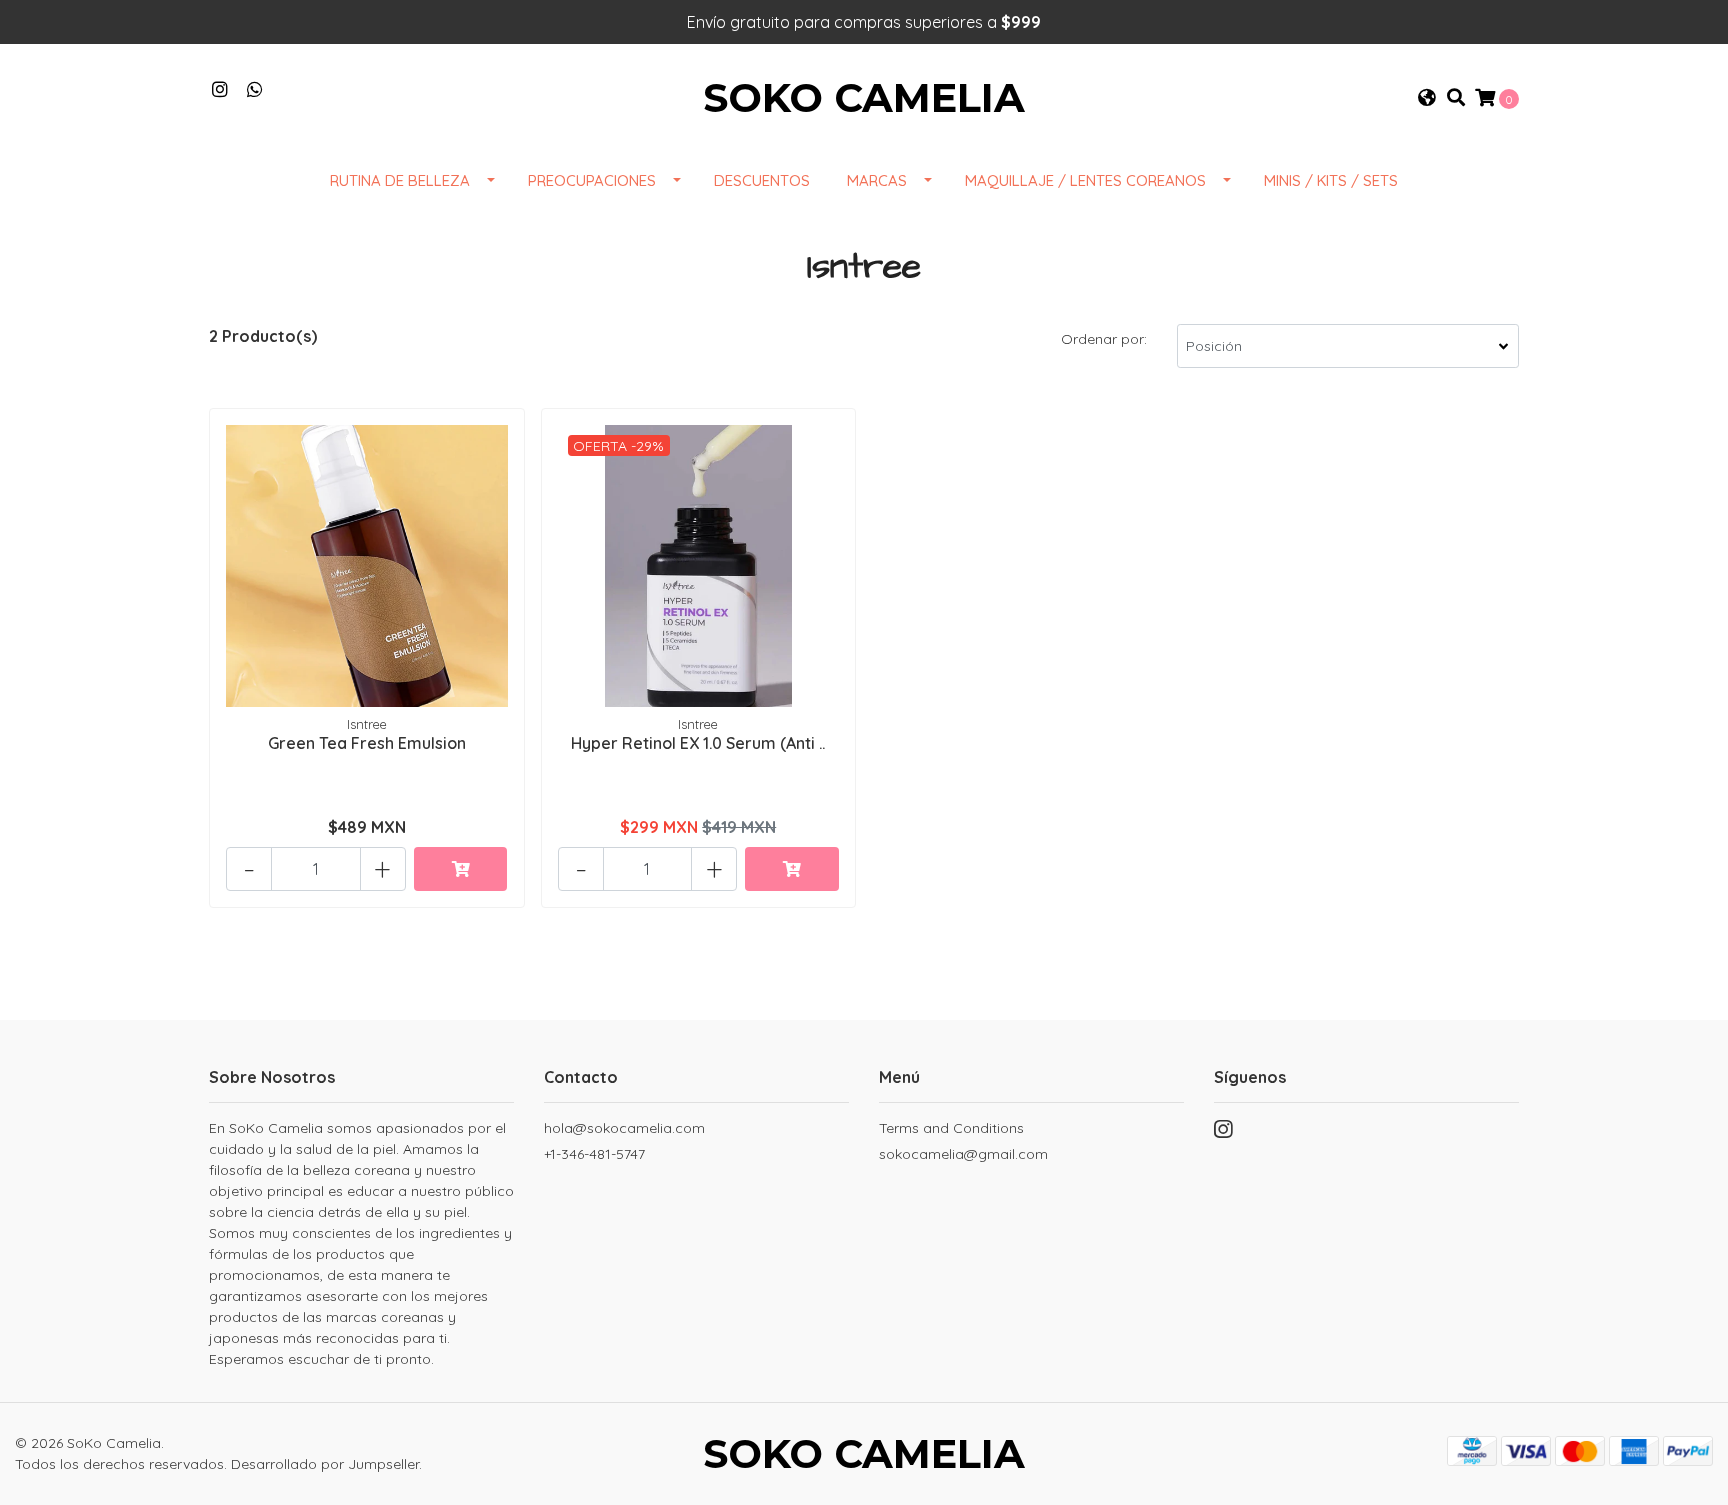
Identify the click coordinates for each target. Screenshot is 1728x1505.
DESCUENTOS (762, 180)
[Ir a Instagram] (220, 90)
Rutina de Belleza (400, 180)
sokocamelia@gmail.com (963, 1154)
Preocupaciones (592, 180)
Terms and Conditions (951, 1128)
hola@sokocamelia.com (624, 1128)
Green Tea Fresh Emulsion (367, 743)
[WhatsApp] (255, 90)
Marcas (877, 180)
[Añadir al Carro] (461, 869)
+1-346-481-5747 (594, 1154)
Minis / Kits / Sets (1331, 180)
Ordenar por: (1104, 339)
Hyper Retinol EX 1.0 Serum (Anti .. (698, 743)
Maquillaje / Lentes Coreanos (1085, 180)
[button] (1427, 98)
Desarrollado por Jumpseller (325, 1464)
